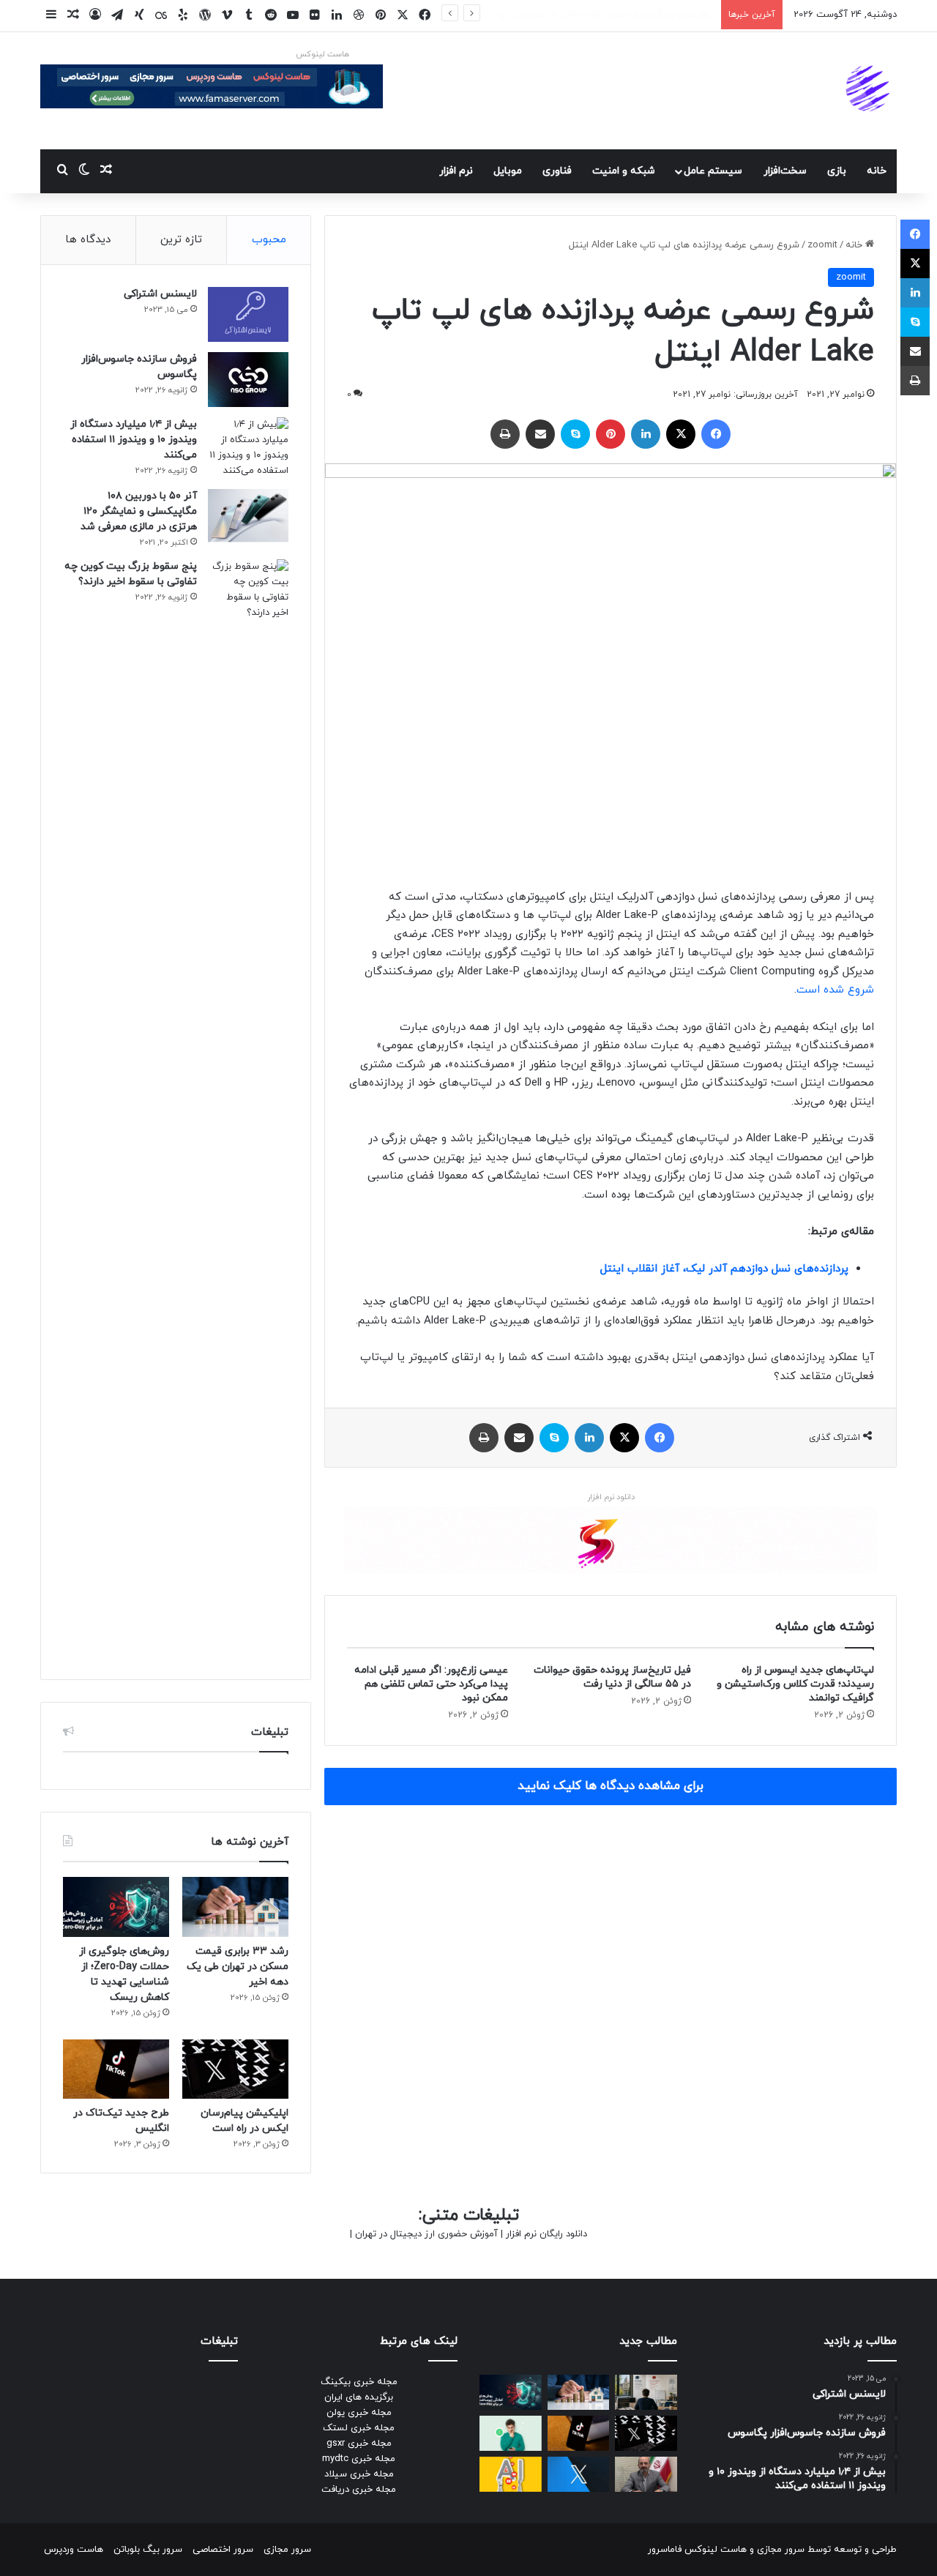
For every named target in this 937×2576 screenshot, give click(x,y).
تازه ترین (181, 240)
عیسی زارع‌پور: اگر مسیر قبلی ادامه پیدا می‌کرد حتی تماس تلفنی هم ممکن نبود (431, 1684)
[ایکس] (681, 434)
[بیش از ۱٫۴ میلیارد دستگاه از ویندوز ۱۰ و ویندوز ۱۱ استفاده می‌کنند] (248, 448)
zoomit (822, 245)
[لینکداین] (646, 434)
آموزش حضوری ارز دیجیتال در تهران (426, 2234)
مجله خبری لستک (359, 2428)
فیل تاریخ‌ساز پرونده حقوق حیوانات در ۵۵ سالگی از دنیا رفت (612, 1677)
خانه (877, 171)
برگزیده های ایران (359, 2397)
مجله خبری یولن (359, 2413)
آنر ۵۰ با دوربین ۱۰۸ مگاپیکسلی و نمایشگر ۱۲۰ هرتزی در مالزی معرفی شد (139, 511)
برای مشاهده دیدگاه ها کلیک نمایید (611, 1786)
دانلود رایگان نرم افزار (546, 2234)
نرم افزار (456, 171)
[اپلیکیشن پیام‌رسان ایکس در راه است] (235, 2069)
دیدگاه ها (88, 240)
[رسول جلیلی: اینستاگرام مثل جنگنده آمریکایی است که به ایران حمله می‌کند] (646, 2474)
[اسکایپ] (575, 434)
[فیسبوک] (716, 434)
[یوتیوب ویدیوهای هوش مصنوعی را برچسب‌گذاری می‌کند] (511, 2474)
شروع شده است (835, 990)
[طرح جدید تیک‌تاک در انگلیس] (116, 2069)
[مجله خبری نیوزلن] (870, 91)
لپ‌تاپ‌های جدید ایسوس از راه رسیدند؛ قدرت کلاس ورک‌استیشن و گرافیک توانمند (795, 1684)
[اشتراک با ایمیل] (540, 434)
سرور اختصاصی (223, 2550)
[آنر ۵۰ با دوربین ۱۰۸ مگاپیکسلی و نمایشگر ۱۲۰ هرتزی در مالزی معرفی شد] (248, 516)
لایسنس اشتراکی (160, 294)
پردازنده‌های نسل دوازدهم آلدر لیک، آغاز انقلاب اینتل (724, 1269)
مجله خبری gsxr (359, 2444)
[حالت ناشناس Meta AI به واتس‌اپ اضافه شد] (511, 2433)
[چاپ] (505, 434)
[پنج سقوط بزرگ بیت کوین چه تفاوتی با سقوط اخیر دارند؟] (248, 1108)
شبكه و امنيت (624, 171)
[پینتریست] (611, 434)
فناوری (557, 171)
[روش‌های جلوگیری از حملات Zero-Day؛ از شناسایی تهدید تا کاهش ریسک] (116, 1907)
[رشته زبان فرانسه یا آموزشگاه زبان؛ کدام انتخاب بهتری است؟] (646, 2392)
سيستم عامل (713, 171)
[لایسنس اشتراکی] (248, 314)
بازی (837, 171)
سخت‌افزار (785, 171)
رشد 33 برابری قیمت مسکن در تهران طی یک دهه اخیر (238, 1967)
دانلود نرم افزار (611, 1497)
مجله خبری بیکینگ (359, 2382)
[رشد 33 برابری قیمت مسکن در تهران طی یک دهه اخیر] (235, 1907)
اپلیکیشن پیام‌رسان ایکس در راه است (638, 15)
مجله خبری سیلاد (359, 2474)
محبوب (269, 240)
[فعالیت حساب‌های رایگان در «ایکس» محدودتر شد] (579, 2474)
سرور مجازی (781, 2550)
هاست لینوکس (322, 54)
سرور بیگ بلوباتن (148, 2550)
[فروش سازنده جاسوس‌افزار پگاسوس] (248, 380)
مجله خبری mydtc (359, 2459)
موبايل (508, 171)
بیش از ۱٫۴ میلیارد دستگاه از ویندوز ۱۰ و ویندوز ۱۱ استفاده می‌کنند (134, 440)
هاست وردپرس (74, 2550)
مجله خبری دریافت (359, 2490)
